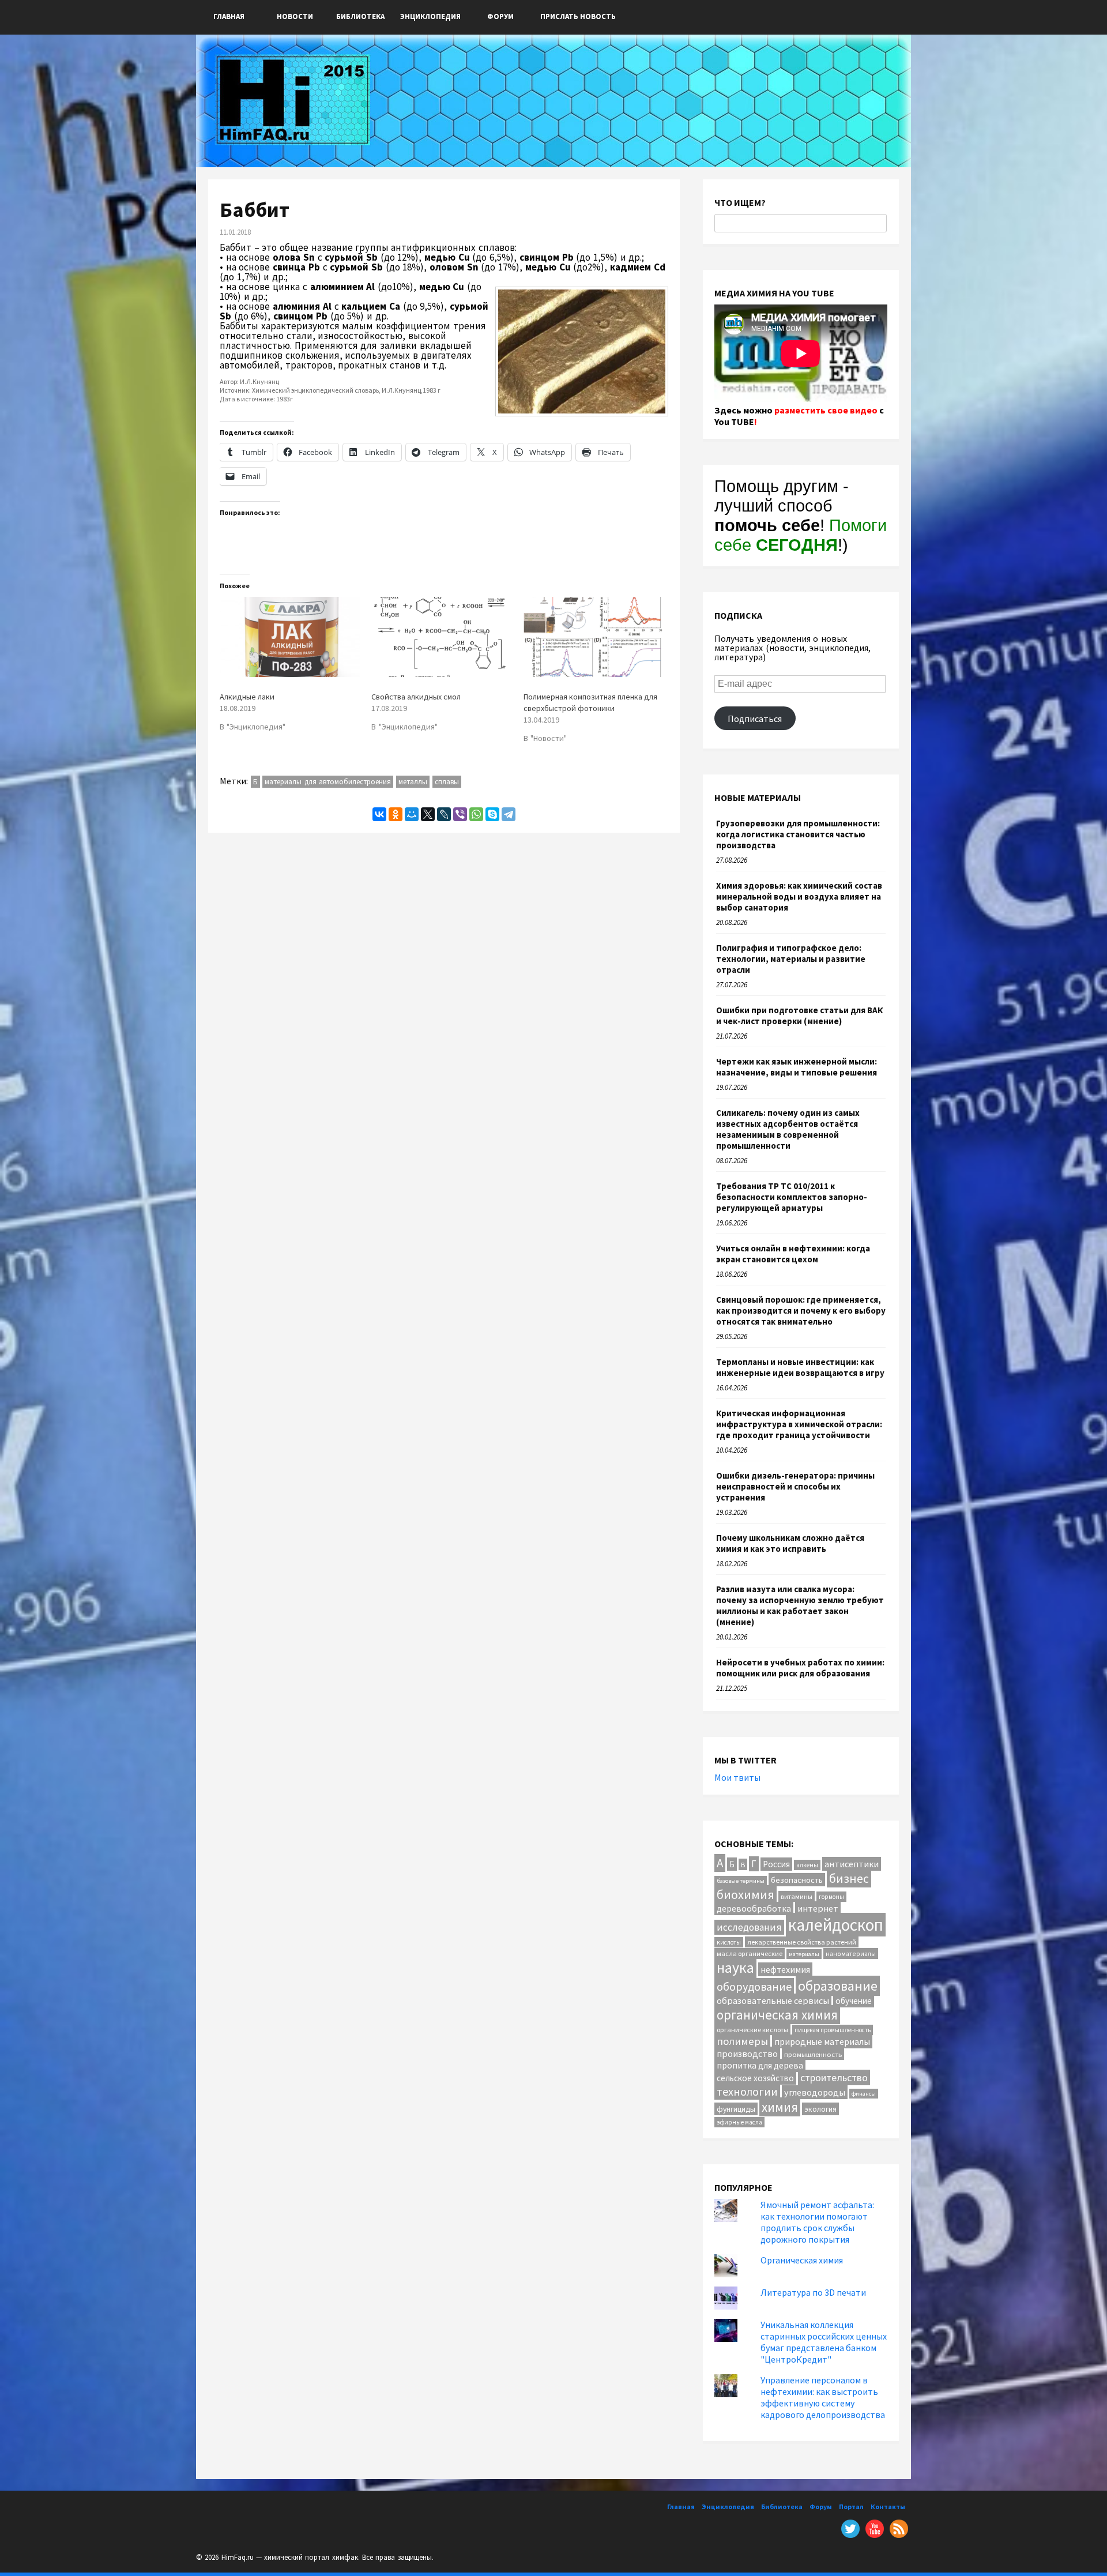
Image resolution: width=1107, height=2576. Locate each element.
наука (735, 1968)
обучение (854, 2001)
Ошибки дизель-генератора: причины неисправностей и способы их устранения (795, 1486)
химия (780, 2107)
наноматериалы (851, 1953)
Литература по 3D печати (813, 2292)
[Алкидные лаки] (290, 637)
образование (838, 1986)
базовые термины (741, 1881)
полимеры (742, 2041)
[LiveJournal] (444, 814)
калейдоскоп (836, 1925)
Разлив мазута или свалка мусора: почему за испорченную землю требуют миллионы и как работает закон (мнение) (800, 1605)
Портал (851, 2507)
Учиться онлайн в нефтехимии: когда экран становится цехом (793, 1254)
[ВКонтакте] (379, 814)
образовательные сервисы (773, 2000)
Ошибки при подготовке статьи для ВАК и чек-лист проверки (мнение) (799, 1016)
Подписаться (755, 719)
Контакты (888, 2507)
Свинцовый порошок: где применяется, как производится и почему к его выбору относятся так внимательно (801, 1310)
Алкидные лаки (247, 697)
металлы (413, 782)
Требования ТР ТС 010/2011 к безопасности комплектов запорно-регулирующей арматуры (792, 1197)
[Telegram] (509, 814)
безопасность (797, 1880)
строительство (834, 2077)
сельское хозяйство (755, 2078)
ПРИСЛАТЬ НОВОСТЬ (578, 16)
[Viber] (460, 814)
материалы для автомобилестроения (328, 782)
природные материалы (822, 2041)
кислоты (729, 1942)
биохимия (745, 1894)
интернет (818, 1908)
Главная (229, 16)
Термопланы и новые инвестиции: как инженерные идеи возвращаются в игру (800, 1367)
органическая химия (777, 2015)
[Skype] (492, 814)
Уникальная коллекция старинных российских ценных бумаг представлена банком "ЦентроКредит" (824, 2342)
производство (747, 2054)
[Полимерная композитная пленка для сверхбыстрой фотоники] (594, 637)
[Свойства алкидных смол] (441, 637)
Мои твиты (737, 1777)
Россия (776, 1864)
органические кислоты (752, 2030)
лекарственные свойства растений (802, 1942)
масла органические (750, 1953)
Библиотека (360, 16)
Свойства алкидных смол (416, 697)
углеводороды (815, 2092)
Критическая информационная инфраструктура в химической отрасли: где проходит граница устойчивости (799, 1424)
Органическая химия (802, 2260)
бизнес (849, 1879)
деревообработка (754, 1909)
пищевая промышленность (833, 2030)
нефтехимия (785, 1969)
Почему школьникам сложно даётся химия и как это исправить (790, 1543)
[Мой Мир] (412, 814)
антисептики (852, 1864)
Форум (500, 16)
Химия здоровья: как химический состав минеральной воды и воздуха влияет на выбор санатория (799, 896)
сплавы (447, 782)
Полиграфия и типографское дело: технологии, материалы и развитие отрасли (791, 959)
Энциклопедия (430, 16)
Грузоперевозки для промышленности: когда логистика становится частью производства (798, 834)
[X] (428, 814)
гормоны (831, 1897)
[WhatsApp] (476, 814)
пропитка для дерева (760, 2065)
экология (820, 2109)
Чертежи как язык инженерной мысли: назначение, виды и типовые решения (797, 1067)
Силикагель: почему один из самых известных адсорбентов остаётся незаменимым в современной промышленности (788, 1129)
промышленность (813, 2054)
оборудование (754, 1986)
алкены (807, 1865)
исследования (749, 1927)
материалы (804, 1954)
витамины (797, 1896)
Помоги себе (801, 535)
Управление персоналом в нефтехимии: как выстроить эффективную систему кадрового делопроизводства (823, 2397)
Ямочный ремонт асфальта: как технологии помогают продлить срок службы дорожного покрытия (817, 2222)
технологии (747, 2091)
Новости (295, 16)
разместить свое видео (826, 410)
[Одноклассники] (396, 814)
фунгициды (736, 2109)
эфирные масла (739, 2122)
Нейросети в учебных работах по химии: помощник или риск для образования (800, 1668)
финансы (864, 2094)
